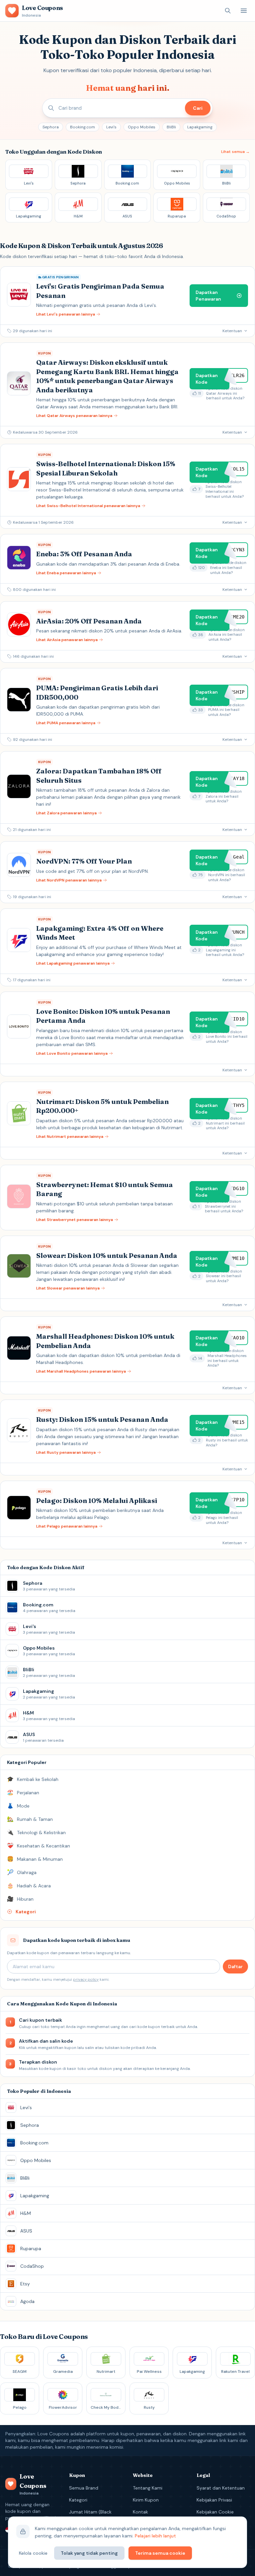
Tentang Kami (148, 2488)
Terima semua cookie (160, 2553)
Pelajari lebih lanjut (155, 2536)
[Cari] (228, 11)
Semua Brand (84, 2488)
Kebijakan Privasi (214, 2500)
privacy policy (86, 1979)
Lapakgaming (200, 127)
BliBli (171, 127)
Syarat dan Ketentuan (221, 2488)
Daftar (235, 1966)
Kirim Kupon (146, 2500)
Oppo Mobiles (142, 127)
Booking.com (83, 127)
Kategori (78, 2500)
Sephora (51, 127)
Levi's (111, 127)
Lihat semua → (235, 152)
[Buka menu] (244, 11)
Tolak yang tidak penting (89, 2553)
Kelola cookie (33, 2553)
